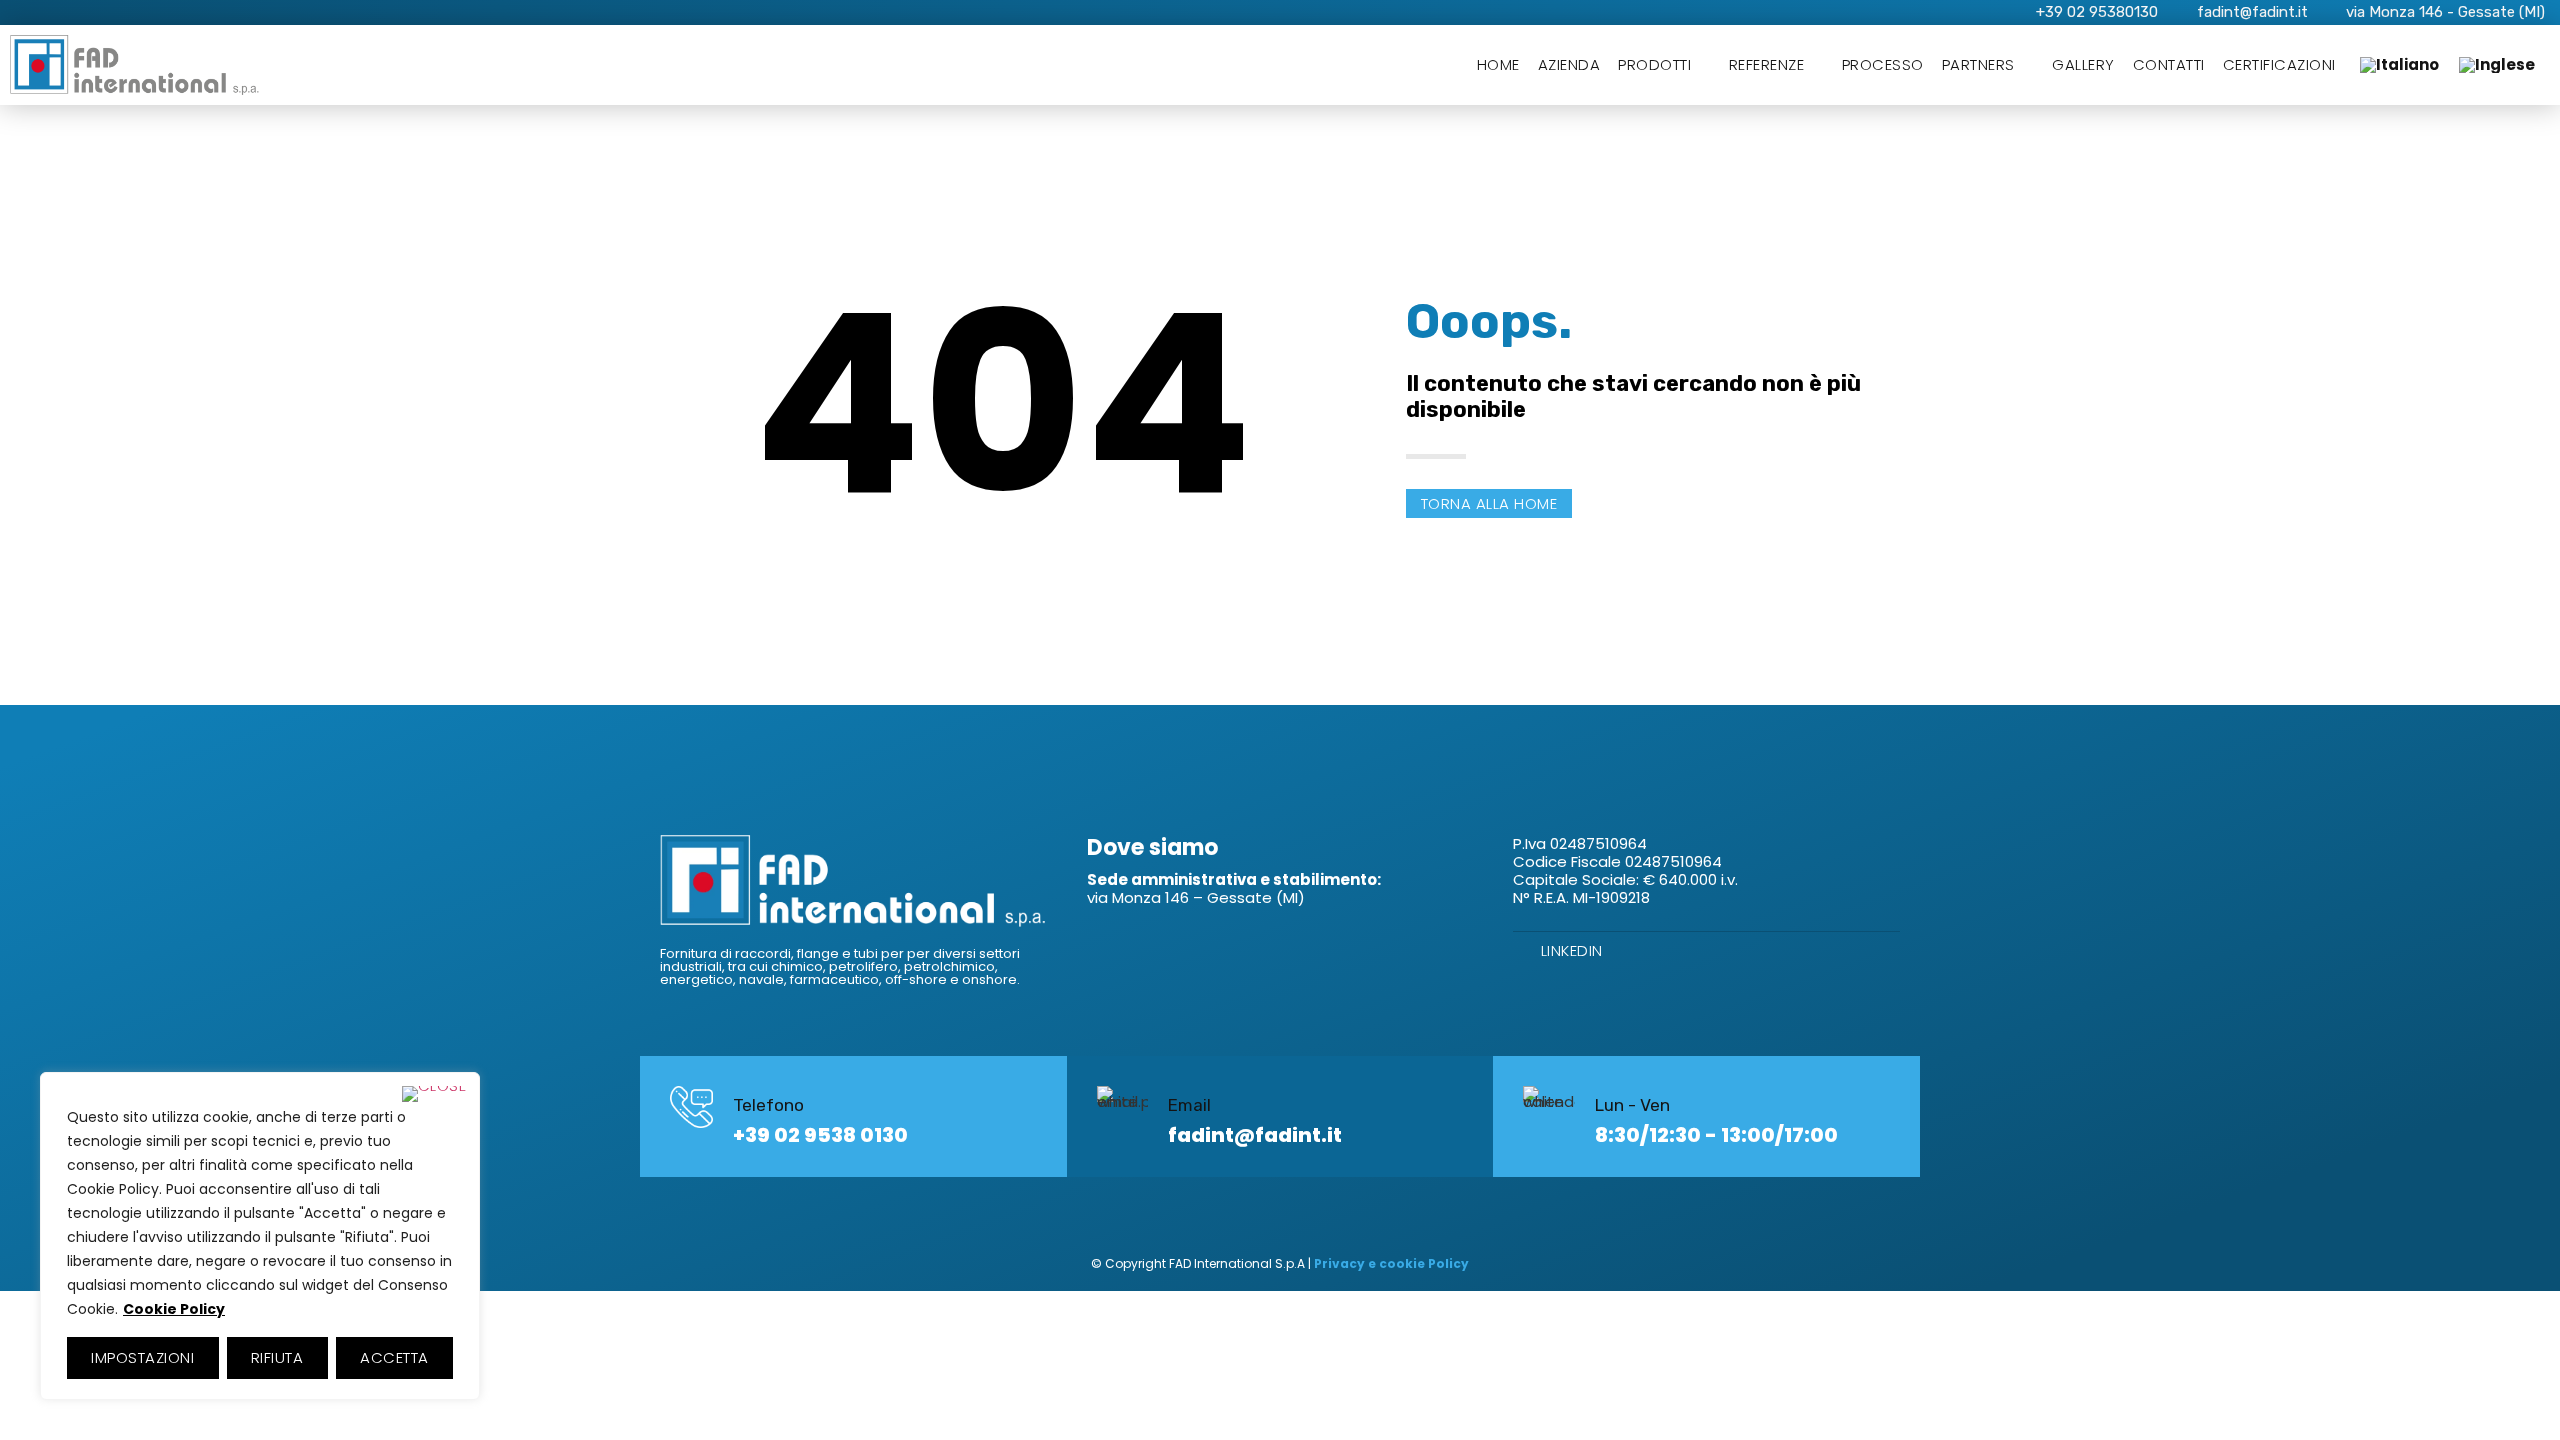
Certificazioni (2279, 64)
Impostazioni (142, 1357)
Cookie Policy (174, 1309)
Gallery (2083, 64)
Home (1498, 64)
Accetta (394, 1357)
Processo (1883, 64)
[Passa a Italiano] (2399, 65)
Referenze (1767, 64)
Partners (1978, 64)
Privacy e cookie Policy (1391, 1263)
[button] (1489, 503)
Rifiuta (277, 1357)
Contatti (2169, 64)
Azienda (1569, 64)
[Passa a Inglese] (2497, 65)
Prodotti (1654, 64)
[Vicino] (434, 1094)
